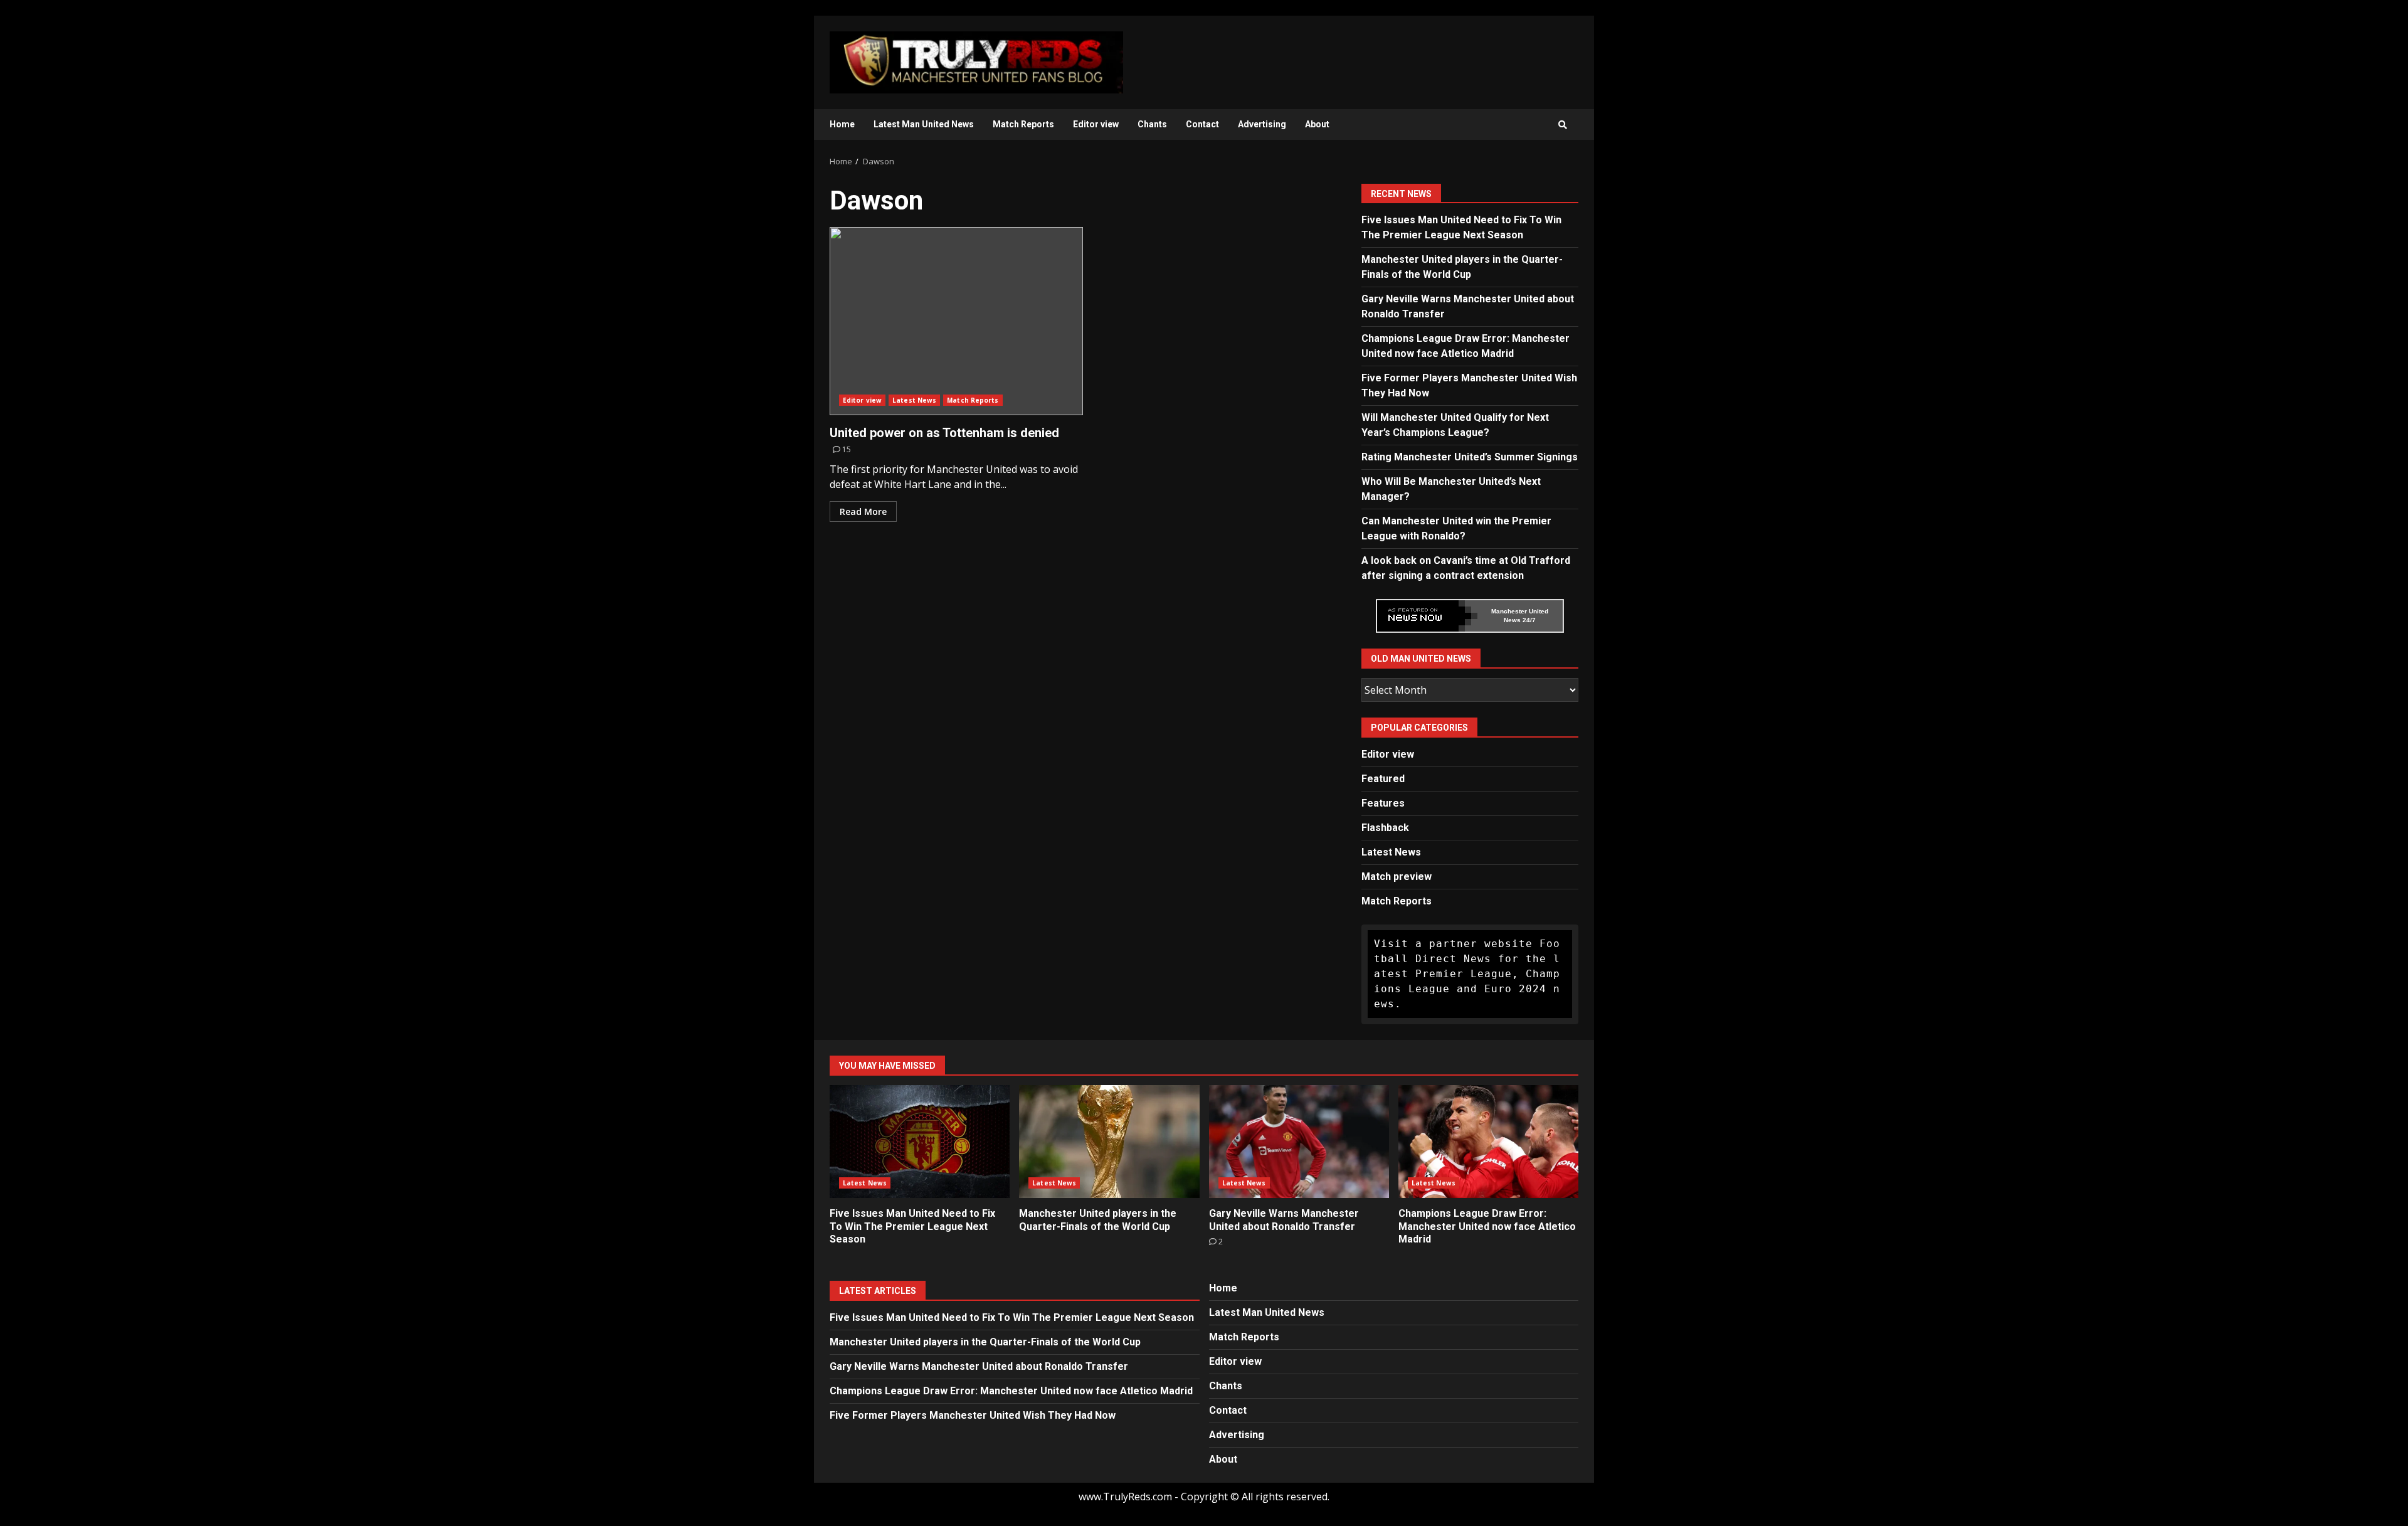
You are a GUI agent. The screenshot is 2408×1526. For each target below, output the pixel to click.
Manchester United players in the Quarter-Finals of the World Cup (1109, 1142)
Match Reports (1023, 124)
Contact (1202, 124)
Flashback (1385, 828)
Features (1383, 803)
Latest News (914, 400)
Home (842, 124)
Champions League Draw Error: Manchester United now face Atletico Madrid (1488, 1142)
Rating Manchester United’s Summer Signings (1470, 457)
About (1317, 124)
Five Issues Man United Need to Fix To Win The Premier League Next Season (920, 1142)
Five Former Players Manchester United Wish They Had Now (973, 1415)
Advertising (1262, 124)
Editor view (1096, 124)
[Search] (1563, 125)
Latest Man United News (924, 124)
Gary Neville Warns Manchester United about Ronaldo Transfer (1299, 1142)
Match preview (1397, 877)
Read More (863, 511)
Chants (1152, 124)
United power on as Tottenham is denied (956, 321)
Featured (1383, 779)
